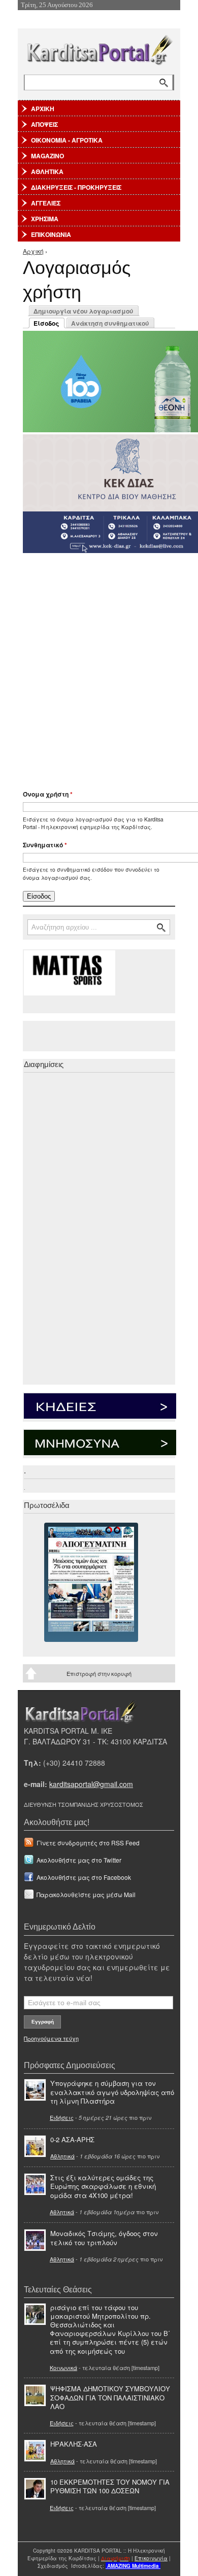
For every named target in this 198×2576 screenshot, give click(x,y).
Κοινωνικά (63, 2367)
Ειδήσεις (62, 2117)
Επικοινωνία (151, 2558)
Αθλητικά (62, 2156)
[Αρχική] (99, 48)
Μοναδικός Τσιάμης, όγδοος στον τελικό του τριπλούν (104, 2238)
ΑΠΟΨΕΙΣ (44, 124)
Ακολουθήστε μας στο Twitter (79, 1860)
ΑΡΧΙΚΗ (43, 109)
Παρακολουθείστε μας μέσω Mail (86, 1894)
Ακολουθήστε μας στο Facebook (84, 1877)
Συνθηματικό (45, 845)
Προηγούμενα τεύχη (51, 2038)
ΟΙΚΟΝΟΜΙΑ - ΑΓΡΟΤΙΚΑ (67, 140)
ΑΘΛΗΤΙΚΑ (47, 171)
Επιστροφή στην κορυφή (99, 1673)
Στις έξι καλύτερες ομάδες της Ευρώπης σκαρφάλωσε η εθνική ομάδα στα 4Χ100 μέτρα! (103, 2186)
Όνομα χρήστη (48, 794)
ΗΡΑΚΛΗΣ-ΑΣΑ (74, 2444)
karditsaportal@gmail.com (91, 1784)
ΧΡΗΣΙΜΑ (45, 219)
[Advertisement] (99, 667)
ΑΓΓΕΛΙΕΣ (46, 203)
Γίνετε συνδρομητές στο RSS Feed (88, 1843)
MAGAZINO (47, 156)
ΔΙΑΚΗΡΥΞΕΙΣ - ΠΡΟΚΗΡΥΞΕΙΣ (76, 187)
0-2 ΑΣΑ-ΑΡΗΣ (72, 2139)
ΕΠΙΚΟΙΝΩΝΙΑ (51, 234)
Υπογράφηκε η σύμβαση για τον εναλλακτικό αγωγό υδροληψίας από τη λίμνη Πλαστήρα (112, 2092)
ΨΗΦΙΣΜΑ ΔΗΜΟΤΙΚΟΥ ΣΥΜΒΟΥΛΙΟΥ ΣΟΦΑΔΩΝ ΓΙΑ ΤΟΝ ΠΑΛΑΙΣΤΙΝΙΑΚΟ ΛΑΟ (110, 2397)
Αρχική (33, 251)
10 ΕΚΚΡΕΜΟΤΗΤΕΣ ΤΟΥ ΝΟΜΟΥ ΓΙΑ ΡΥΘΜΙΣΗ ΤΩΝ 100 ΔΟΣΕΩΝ (110, 2486)
